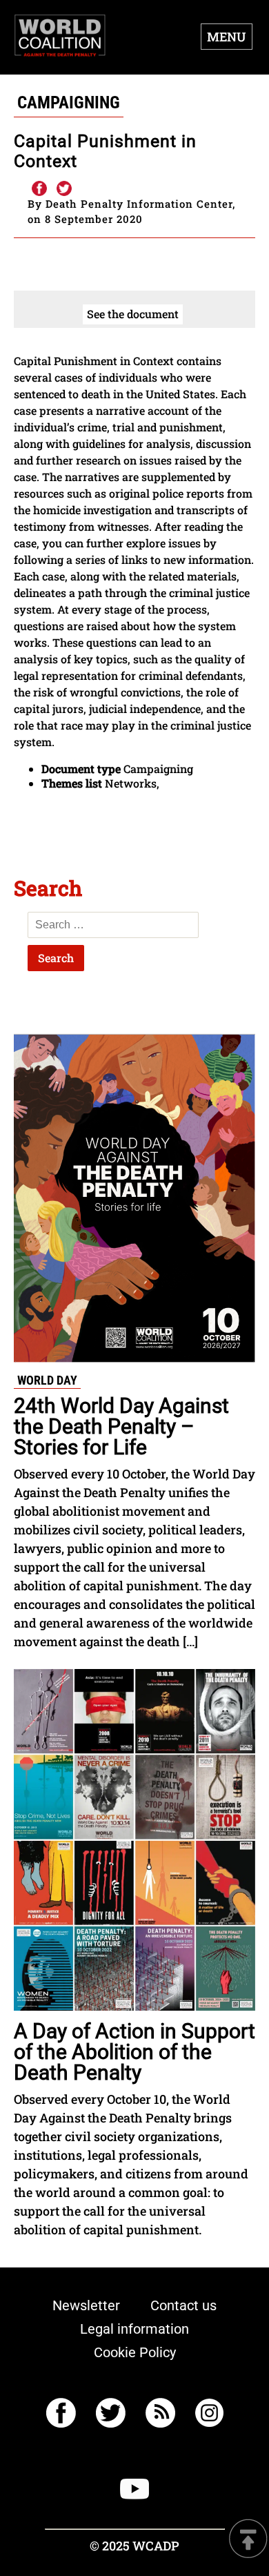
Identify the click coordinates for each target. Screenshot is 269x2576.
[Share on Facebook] (39, 189)
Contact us (183, 2305)
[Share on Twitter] (64, 189)
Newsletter (86, 2305)
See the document (133, 314)
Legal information (134, 2329)
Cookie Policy (135, 2352)
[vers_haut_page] (248, 2540)
